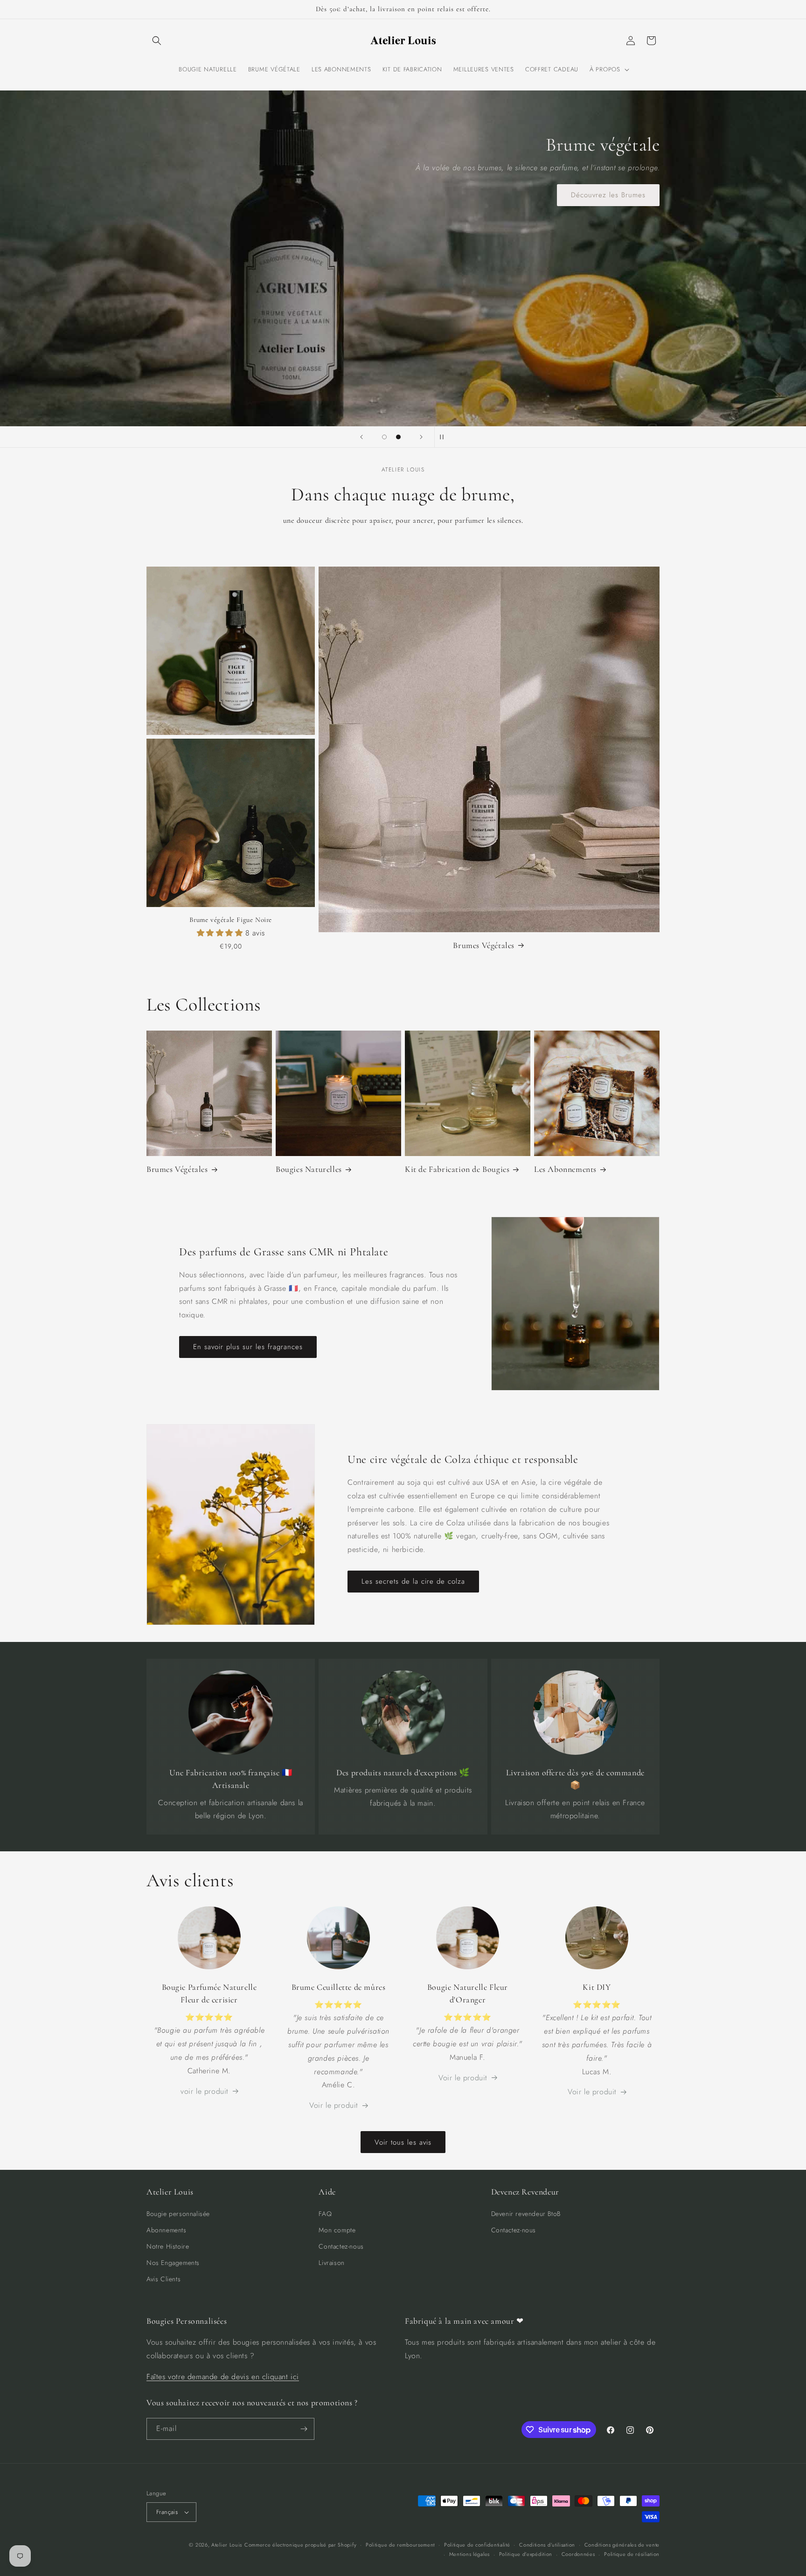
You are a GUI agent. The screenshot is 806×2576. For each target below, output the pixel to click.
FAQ (325, 2214)
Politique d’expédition (526, 2554)
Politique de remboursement (400, 2545)
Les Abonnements (565, 1169)
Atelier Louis (227, 2545)
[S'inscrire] (304, 2429)
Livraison (331, 2263)
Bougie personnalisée (178, 2214)
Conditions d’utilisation (547, 2545)
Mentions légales (469, 2554)
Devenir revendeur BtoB (526, 2214)
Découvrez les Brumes (608, 195)
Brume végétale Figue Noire (231, 920)
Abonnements (167, 2230)
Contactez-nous (341, 2246)
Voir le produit (334, 2105)
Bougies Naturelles (309, 1169)
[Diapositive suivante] (421, 437)
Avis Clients (163, 2279)
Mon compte (337, 2230)
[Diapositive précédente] (361, 437)
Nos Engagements (173, 2263)
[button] (157, 41)
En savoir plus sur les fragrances (248, 1347)
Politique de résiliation (632, 2554)
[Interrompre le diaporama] (445, 437)
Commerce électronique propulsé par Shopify (300, 2545)
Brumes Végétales (484, 945)
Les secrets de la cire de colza (413, 1581)
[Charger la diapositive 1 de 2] (384, 437)
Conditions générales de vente (622, 2545)
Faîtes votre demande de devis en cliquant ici (223, 2377)
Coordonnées (578, 2554)
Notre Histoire (168, 2246)
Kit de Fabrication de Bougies (457, 1169)
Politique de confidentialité (477, 2545)
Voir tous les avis (403, 2142)
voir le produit (205, 2091)
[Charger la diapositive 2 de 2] (398, 437)
